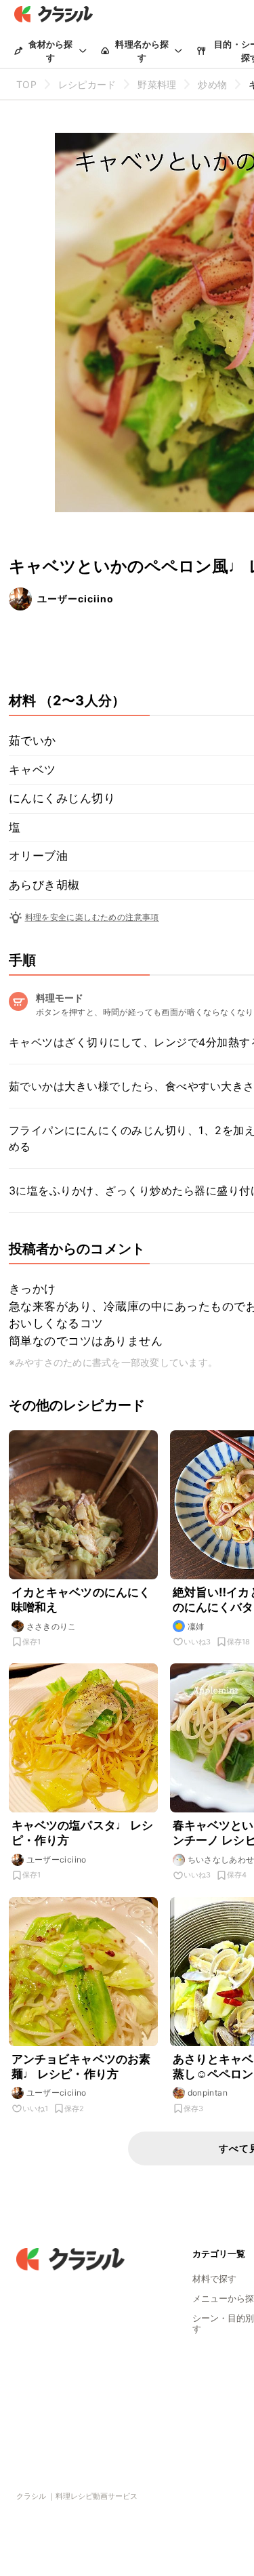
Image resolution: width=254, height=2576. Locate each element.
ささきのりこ (51, 1626)
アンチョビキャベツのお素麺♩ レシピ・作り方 (81, 2066)
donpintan (208, 2093)
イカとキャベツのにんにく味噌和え (81, 1600)
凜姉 (196, 1626)
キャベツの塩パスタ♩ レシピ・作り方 (83, 1833)
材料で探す (214, 2279)
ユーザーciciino (76, 599)
